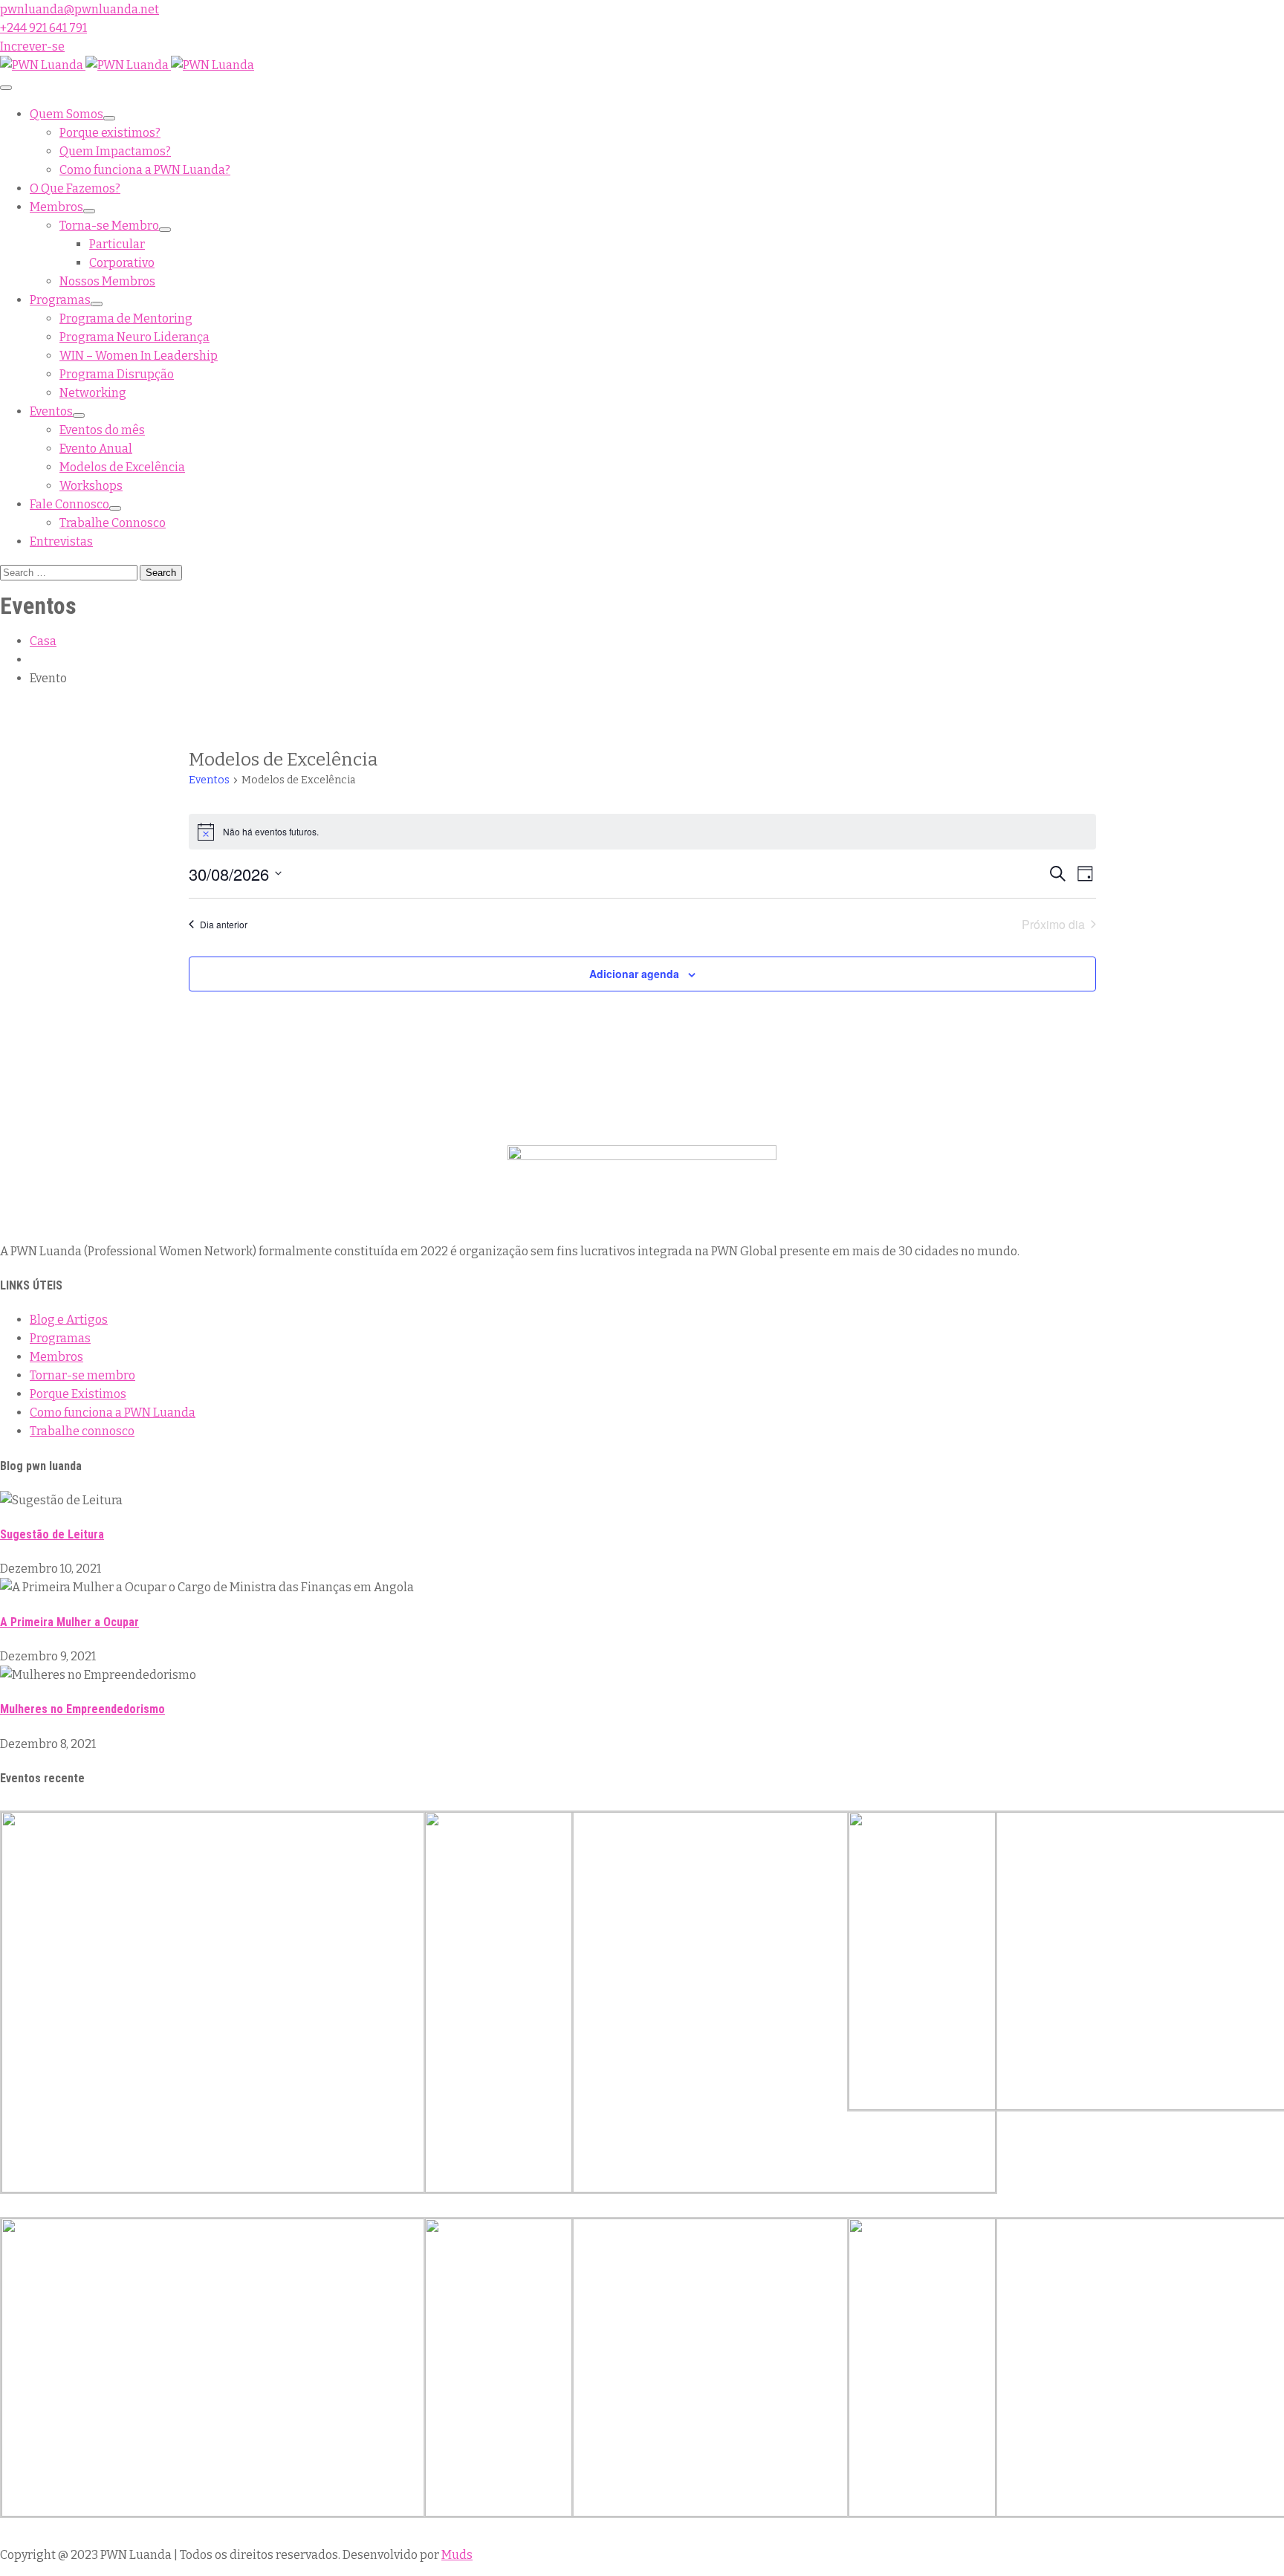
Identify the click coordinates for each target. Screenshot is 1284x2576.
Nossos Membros (107, 281)
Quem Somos (67, 114)
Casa (43, 641)
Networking (93, 393)
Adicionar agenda (634, 974)
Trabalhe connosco (82, 1431)
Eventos (51, 411)
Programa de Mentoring (126, 318)
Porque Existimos (78, 1394)
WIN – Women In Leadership (139, 356)
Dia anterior (224, 924)
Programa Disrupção (117, 374)
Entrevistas (61, 541)
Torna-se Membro (109, 226)
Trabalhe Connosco (113, 523)
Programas (60, 300)
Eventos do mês (102, 430)
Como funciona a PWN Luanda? (145, 170)
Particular (117, 244)
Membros (56, 207)
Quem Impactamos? (115, 151)
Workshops (91, 486)
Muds (457, 2555)
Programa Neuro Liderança (134, 337)
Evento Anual (96, 449)
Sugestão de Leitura (52, 1534)
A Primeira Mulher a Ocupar (69, 1622)
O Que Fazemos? (75, 188)
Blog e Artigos (69, 1320)
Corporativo (122, 263)
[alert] (642, 832)
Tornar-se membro (82, 1375)
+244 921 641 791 (43, 28)
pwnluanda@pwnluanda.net (80, 9)
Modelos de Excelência (122, 467)
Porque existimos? (110, 133)
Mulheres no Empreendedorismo (82, 1709)
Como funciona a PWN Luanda (113, 1412)
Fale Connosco (69, 504)
